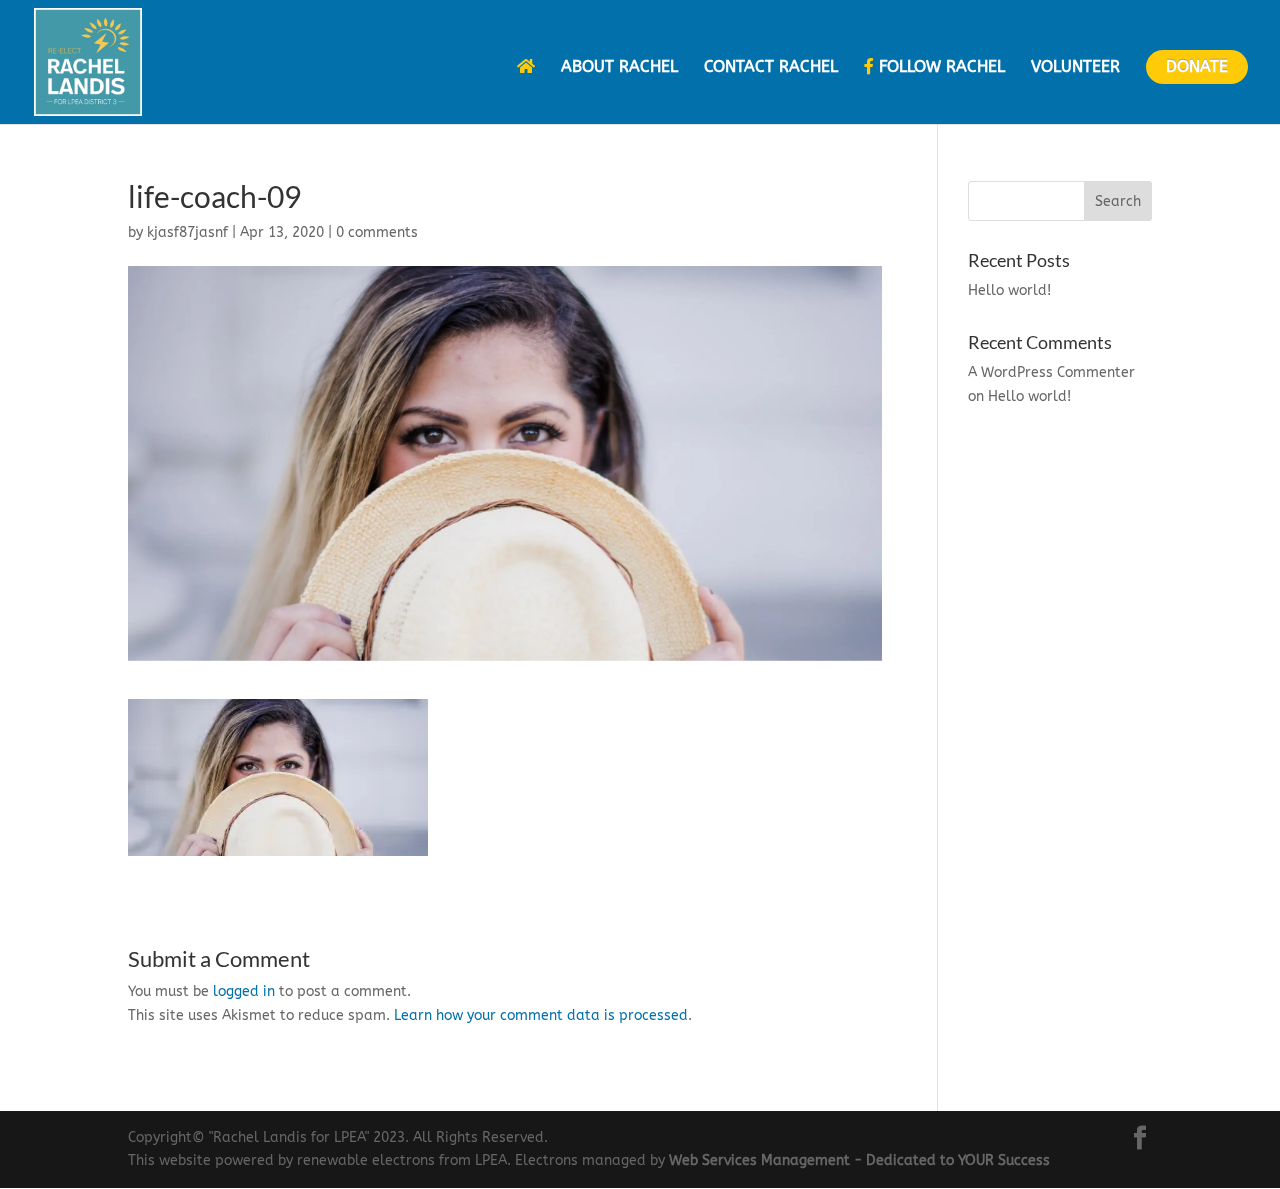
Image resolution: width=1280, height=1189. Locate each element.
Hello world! (1009, 290)
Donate (1197, 66)
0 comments (377, 232)
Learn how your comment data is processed (541, 1015)
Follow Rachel (939, 67)
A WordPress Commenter (1051, 372)
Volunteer (1075, 68)
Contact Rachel (771, 68)
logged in (244, 991)
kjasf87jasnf (187, 232)
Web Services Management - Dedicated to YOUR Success (859, 1160)
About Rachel (619, 68)
